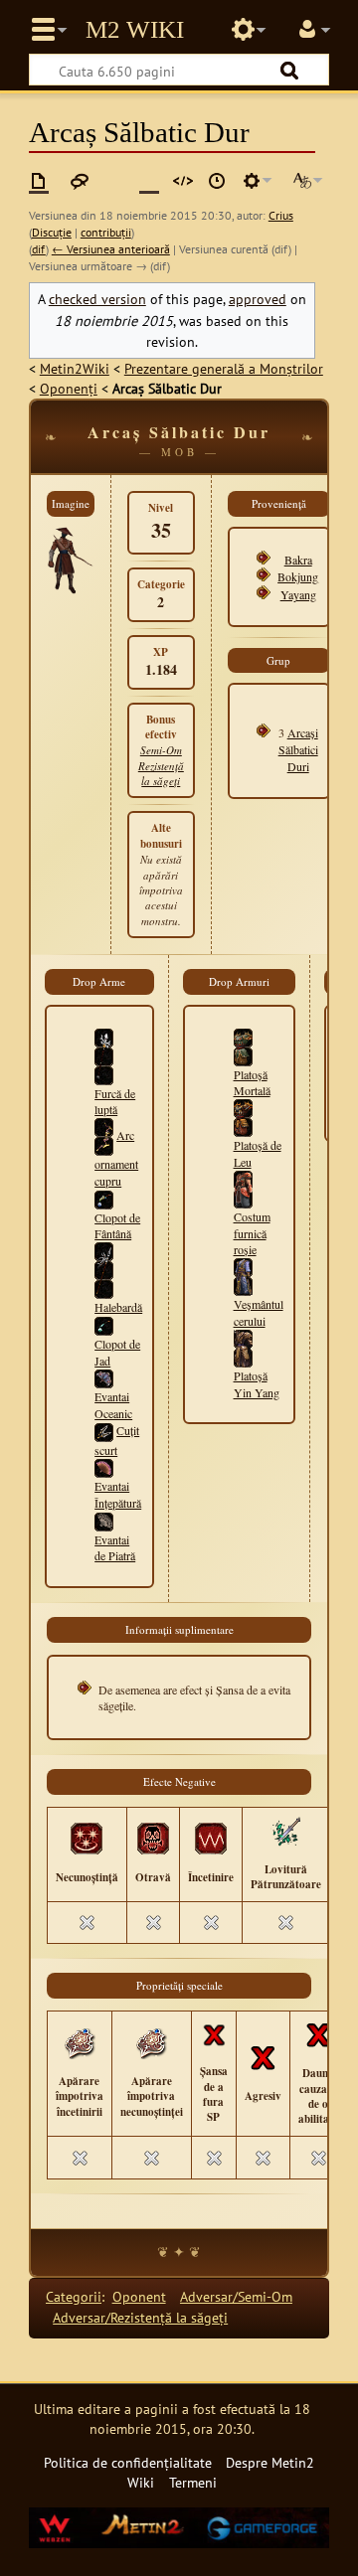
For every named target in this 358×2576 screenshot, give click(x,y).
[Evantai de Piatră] (104, 1520)
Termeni (193, 2482)
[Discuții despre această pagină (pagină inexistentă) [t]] (80, 181)
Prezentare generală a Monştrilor (224, 368)
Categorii (74, 2296)
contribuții (106, 232)
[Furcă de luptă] (104, 1054)
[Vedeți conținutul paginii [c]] (39, 181)
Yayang (298, 594)
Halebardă (118, 1307)
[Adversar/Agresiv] (263, 2056)
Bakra (298, 560)
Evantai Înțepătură (118, 1494)
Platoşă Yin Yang (257, 1384)
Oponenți (69, 388)
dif (39, 249)
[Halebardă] (104, 1268)
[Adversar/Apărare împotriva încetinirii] (80, 2041)
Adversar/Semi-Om (236, 2296)
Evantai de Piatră (115, 1548)
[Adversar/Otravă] (153, 1838)
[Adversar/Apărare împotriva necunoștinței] (151, 2041)
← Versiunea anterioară (111, 249)
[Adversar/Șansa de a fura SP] (214, 2033)
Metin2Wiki (75, 368)
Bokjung (298, 576)
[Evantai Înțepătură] (104, 1466)
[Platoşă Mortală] (243, 1045)
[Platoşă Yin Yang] (243, 1346)
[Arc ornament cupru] (104, 1135)
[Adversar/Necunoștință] (87, 1838)
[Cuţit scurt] (104, 1430)
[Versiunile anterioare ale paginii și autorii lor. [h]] (217, 181)
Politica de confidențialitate (128, 2462)
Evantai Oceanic (113, 1405)
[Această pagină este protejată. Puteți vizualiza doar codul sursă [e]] (183, 181)
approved (258, 299)
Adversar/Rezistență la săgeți (140, 2317)
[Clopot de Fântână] (104, 1198)
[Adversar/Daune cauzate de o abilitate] (318, 2033)
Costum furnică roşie (252, 1233)
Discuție (52, 232)
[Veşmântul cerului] (243, 1275)
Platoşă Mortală (252, 1083)
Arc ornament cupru (116, 1158)
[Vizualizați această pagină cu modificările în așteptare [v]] (149, 181)
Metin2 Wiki (135, 30)
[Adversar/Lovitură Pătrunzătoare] (285, 1830)
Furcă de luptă (115, 1102)
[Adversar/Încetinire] (211, 1838)
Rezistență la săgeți (161, 773)
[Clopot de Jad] (104, 1324)
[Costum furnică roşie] (243, 1188)
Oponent (139, 2296)
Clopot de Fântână (117, 1226)
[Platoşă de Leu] (243, 1116)
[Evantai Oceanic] (104, 1376)
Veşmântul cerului (259, 1312)
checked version (97, 299)
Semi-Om (161, 750)
